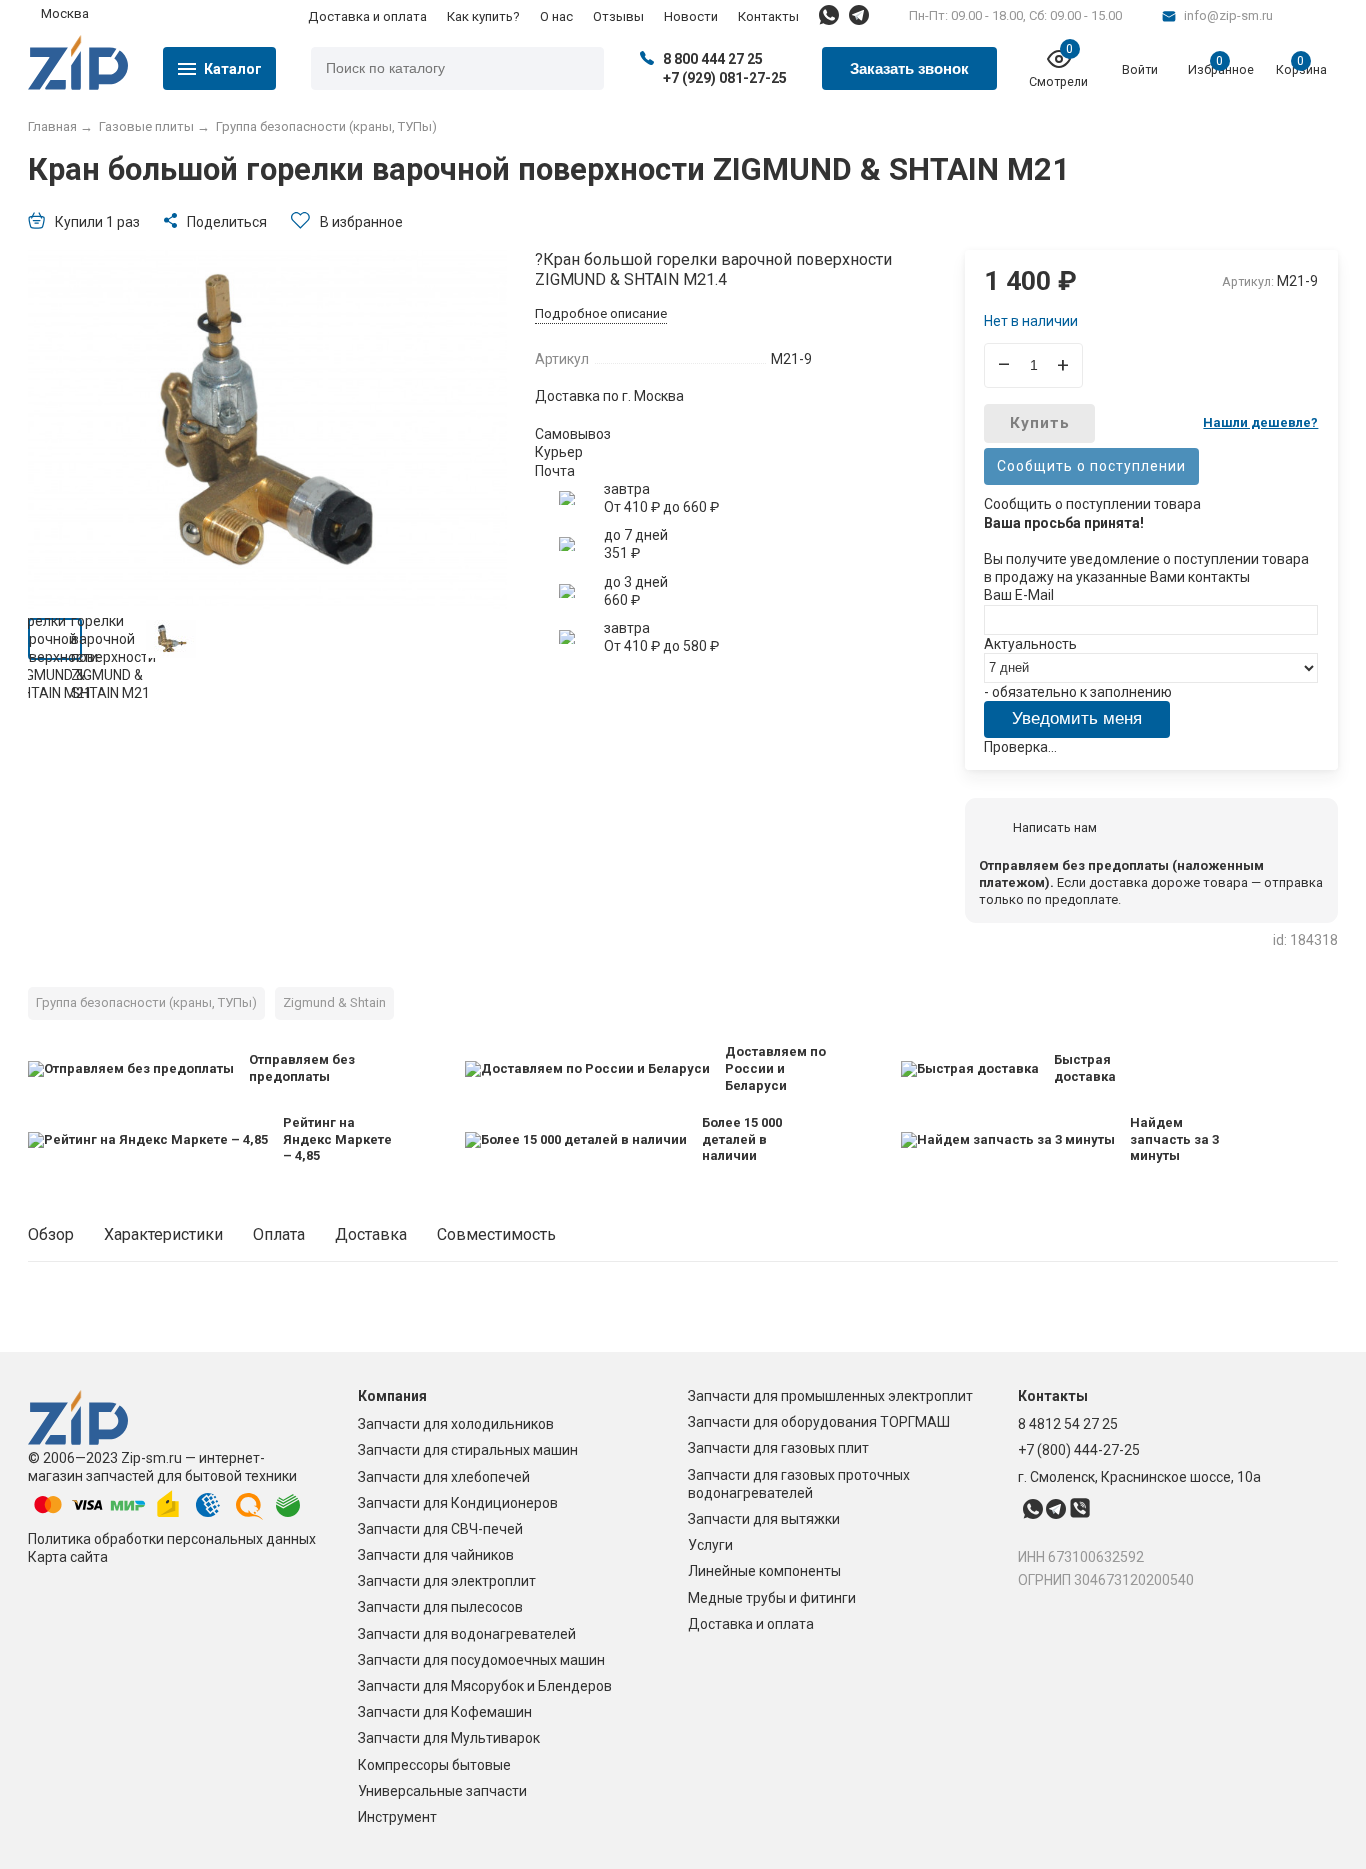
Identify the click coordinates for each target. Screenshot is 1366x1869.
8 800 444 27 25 (713, 59)
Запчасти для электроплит (447, 1581)
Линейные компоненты (764, 1571)
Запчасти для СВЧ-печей (440, 1529)
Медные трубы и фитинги (772, 1598)
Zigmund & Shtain (334, 1002)
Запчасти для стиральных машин (468, 1450)
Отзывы (618, 16)
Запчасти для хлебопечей (444, 1477)
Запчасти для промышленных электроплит (830, 1396)
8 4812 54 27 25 (1068, 1424)
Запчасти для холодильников (456, 1424)
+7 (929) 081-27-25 (725, 78)
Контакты (768, 16)
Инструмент (397, 1817)
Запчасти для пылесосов (440, 1607)
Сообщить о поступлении (1091, 466)
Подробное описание (601, 313)
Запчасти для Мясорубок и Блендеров (485, 1686)
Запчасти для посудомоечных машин (481, 1660)
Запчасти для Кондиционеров (458, 1503)
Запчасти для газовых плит (778, 1448)
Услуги (710, 1545)
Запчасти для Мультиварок (449, 1738)
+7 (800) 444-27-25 (1079, 1450)
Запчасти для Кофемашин (445, 1712)
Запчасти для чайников (436, 1555)
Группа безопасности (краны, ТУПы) (146, 1002)
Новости (691, 16)
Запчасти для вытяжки (764, 1519)
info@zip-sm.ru (1228, 15)
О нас (556, 16)
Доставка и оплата (367, 16)
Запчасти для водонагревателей (467, 1634)
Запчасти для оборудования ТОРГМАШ (819, 1422)
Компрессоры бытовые (434, 1765)
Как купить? (483, 16)
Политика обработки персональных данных (172, 1539)
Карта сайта (68, 1557)
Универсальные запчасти (442, 1791)
